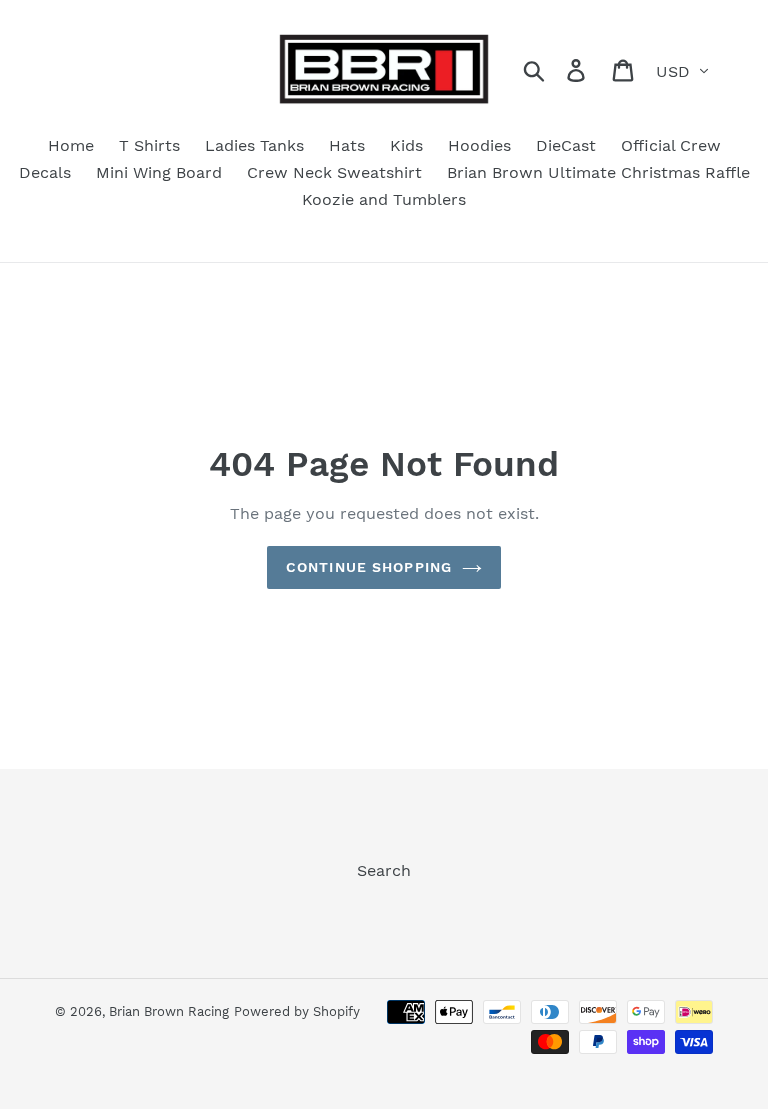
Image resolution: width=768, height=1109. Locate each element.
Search (384, 870)
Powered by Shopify (297, 1011)
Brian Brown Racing (169, 1011)
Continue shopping (369, 567)
